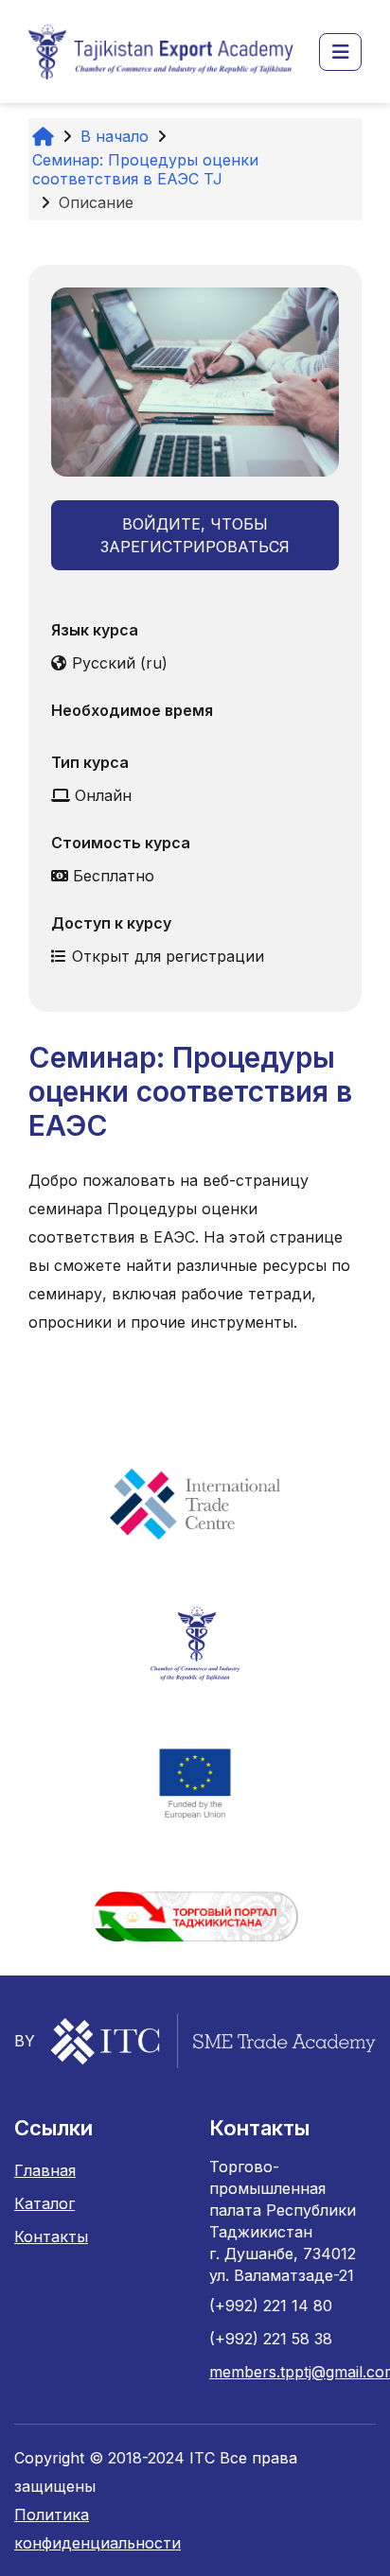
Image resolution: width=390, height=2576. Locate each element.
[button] (340, 52)
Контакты (51, 2237)
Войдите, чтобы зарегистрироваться (195, 535)
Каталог (44, 2203)
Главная (45, 2170)
